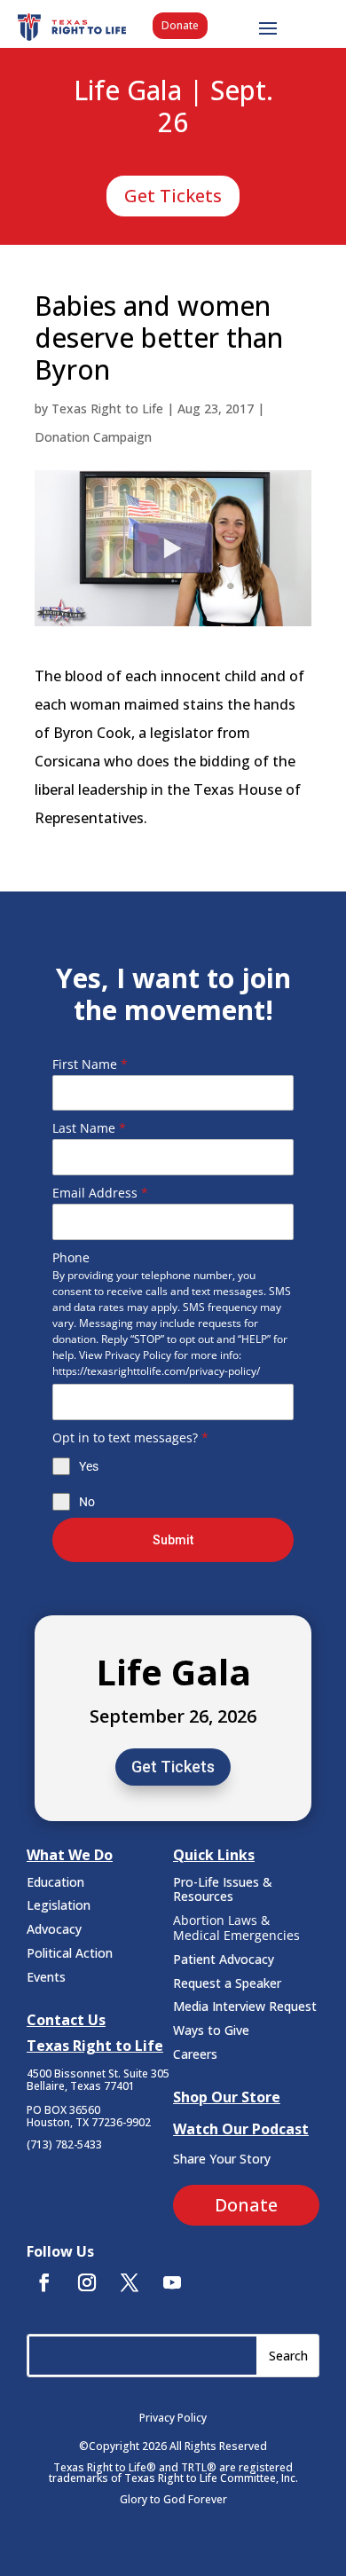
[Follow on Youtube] (172, 2282)
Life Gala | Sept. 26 (173, 107)
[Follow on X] (130, 2282)
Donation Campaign (93, 437)
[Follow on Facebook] (44, 2282)
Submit (173, 1540)
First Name (90, 1064)
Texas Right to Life (107, 408)
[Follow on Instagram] (87, 2282)
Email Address (100, 1193)
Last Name (89, 1128)
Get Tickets (173, 196)
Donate (180, 25)
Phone (71, 1257)
